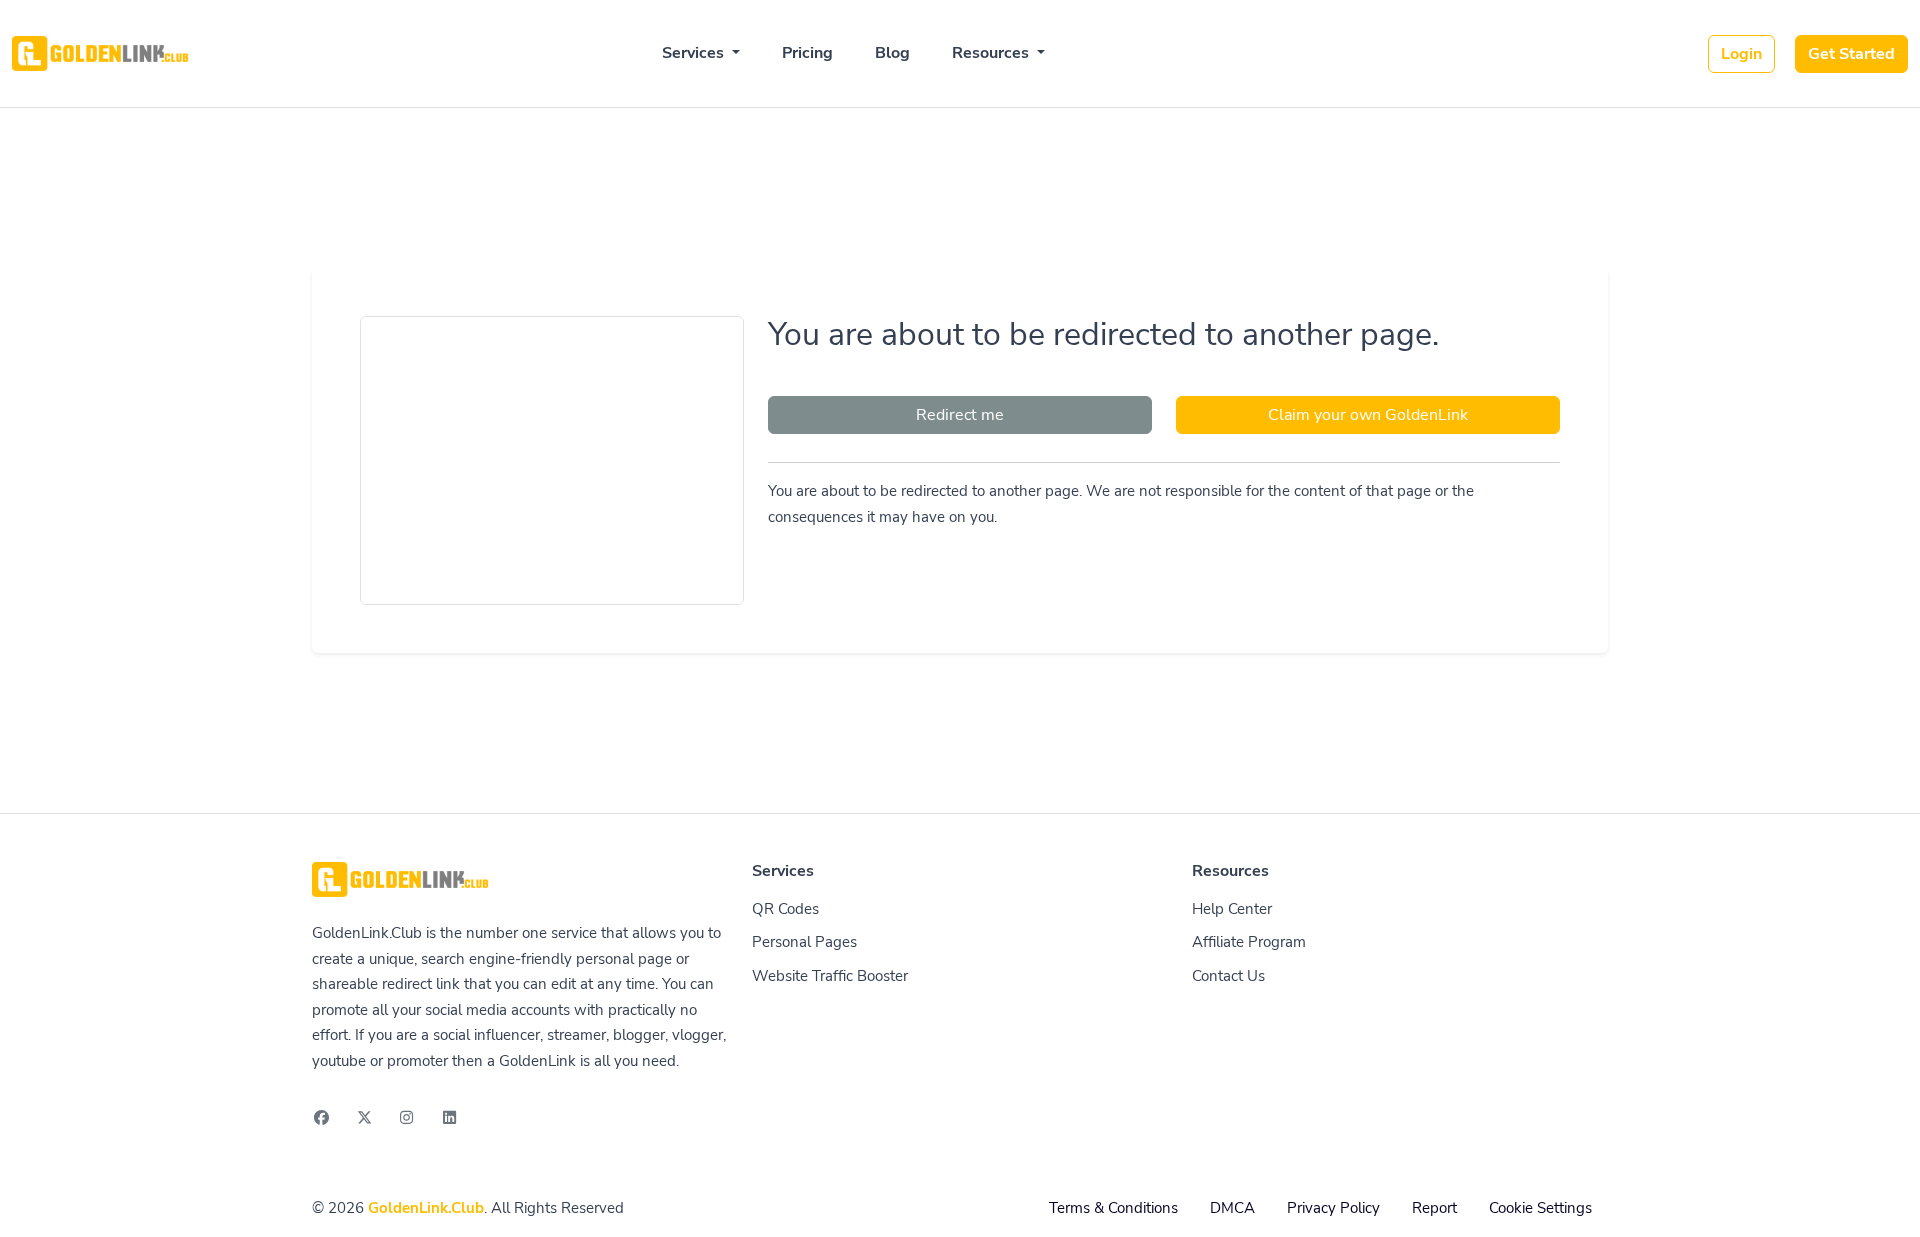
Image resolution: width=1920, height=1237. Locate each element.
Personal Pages (804, 942)
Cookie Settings (1540, 1208)
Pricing (807, 53)
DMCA (1232, 1208)
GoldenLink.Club (426, 1208)
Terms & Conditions (1113, 1208)
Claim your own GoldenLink (1368, 415)
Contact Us (1228, 976)
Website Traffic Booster (830, 976)
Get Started (1851, 54)
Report (1434, 1208)
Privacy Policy (1333, 1208)
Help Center (1232, 909)
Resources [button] (992, 53)
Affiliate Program (1249, 942)
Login (1741, 54)
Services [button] (695, 53)
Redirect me (960, 415)
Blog (892, 53)
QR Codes (785, 909)
